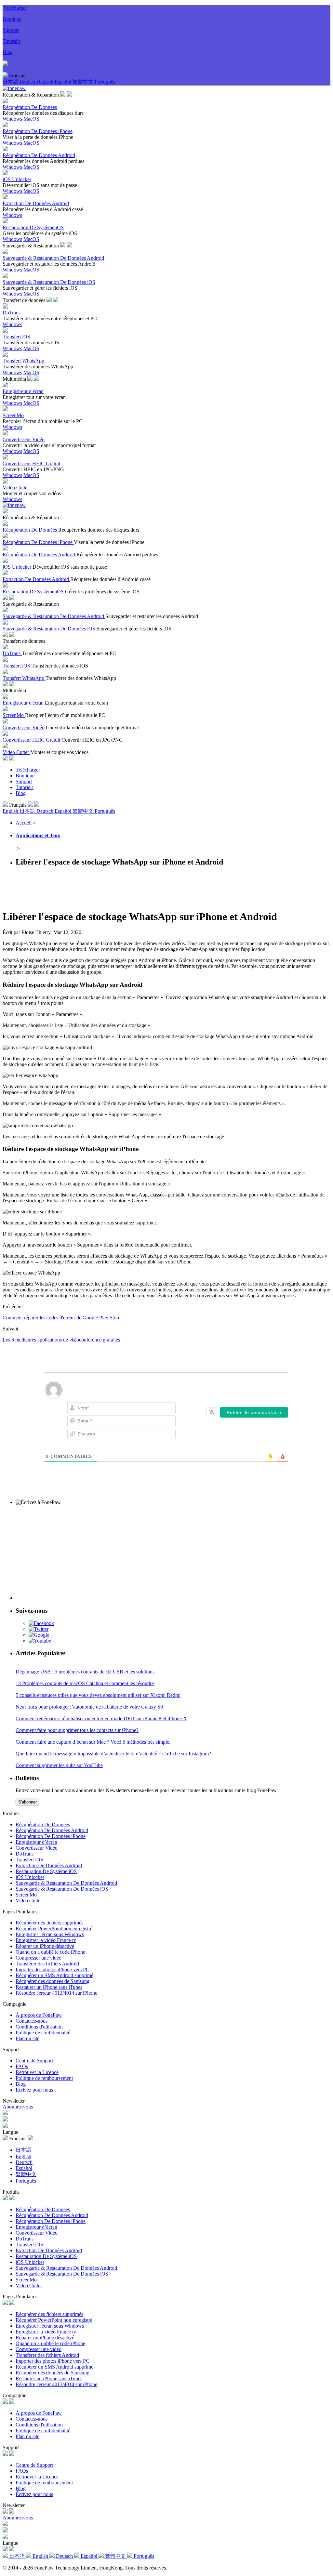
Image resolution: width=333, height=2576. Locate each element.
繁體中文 (84, 82)
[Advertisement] (121, 888)
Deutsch (46, 82)
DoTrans (25, 1854)
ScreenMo (26, 1895)
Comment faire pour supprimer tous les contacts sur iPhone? (77, 1730)
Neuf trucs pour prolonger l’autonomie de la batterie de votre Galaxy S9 (89, 1707)
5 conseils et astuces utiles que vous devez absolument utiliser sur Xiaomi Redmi (98, 1695)
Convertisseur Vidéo (37, 1848)
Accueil (24, 823)
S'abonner (27, 1802)
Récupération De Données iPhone (51, 1836)
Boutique (12, 19)
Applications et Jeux (38, 835)
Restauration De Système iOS (46, 1871)
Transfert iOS (29, 1860)
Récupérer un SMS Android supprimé (54, 1975)
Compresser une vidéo (39, 1958)
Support (11, 30)
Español (64, 82)
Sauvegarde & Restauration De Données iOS (62, 1889)
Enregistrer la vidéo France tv (46, 1940)
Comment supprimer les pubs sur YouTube (59, 1765)
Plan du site (27, 2038)
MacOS (31, 119)
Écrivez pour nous (34, 2090)
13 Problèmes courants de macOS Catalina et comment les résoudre (85, 1683)
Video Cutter (29, 1901)
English (28, 82)
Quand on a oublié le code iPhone (50, 1952)
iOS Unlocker (30, 1877)
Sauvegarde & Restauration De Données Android (66, 1883)
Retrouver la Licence (37, 2072)
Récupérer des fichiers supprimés (49, 1923)
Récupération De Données (43, 1824)
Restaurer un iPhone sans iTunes (49, 1987)
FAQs (22, 2066)
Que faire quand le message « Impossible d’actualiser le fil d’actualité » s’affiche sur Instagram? (113, 1754)
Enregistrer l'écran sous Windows (50, 1934)
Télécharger (15, 8)
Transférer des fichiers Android (47, 1964)
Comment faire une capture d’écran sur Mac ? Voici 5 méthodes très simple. (93, 1742)
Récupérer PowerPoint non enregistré (54, 1929)
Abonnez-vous (18, 2107)
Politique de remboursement (44, 2078)
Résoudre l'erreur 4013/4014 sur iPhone (56, 1993)
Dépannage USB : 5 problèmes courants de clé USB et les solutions (85, 1672)
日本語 (11, 82)
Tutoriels (12, 41)
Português (105, 82)
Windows (12, 119)
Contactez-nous (32, 2021)
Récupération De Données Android (52, 1830)
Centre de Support (34, 2061)
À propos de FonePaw (39, 2015)
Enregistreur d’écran (36, 1842)
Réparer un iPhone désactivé (45, 1946)
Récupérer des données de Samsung (53, 1981)
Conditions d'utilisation (39, 2027)
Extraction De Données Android (49, 1865)
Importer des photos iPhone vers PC (53, 1969)
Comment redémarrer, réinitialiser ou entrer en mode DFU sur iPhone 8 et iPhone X (101, 1718)
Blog (8, 52)
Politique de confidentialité (43, 2033)
